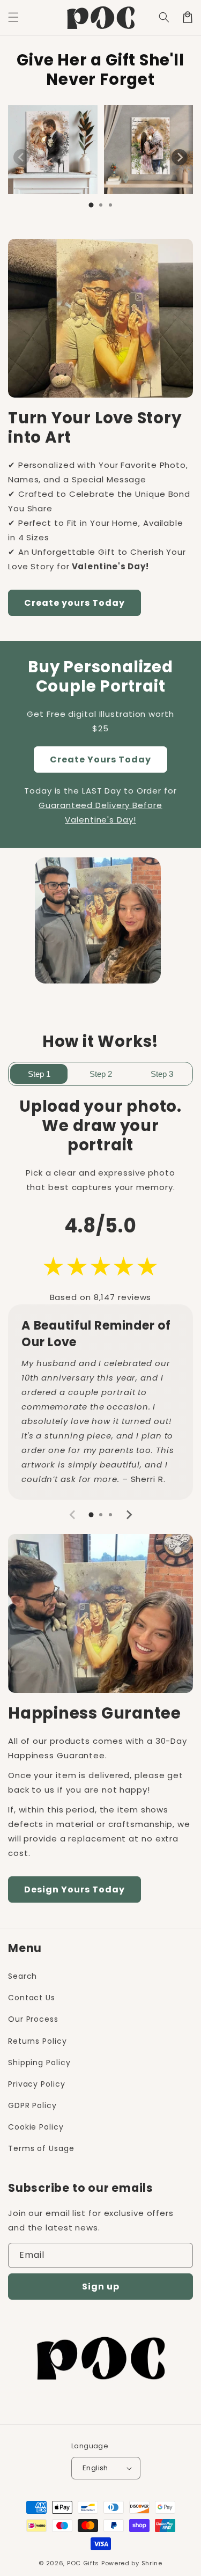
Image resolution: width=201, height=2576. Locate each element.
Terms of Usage (41, 2148)
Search (23, 1976)
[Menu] (13, 17)
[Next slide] (180, 157)
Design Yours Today (75, 1889)
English (95, 2468)
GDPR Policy (32, 2105)
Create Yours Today (100, 759)
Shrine (152, 2563)
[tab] (91, 205)
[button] (164, 17)
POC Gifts (83, 2563)
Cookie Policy (36, 2127)
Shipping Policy (39, 2063)
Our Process (33, 2019)
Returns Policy (38, 2041)
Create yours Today (75, 603)
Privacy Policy (37, 2084)
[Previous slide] (21, 157)
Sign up (101, 2287)
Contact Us (32, 1998)
